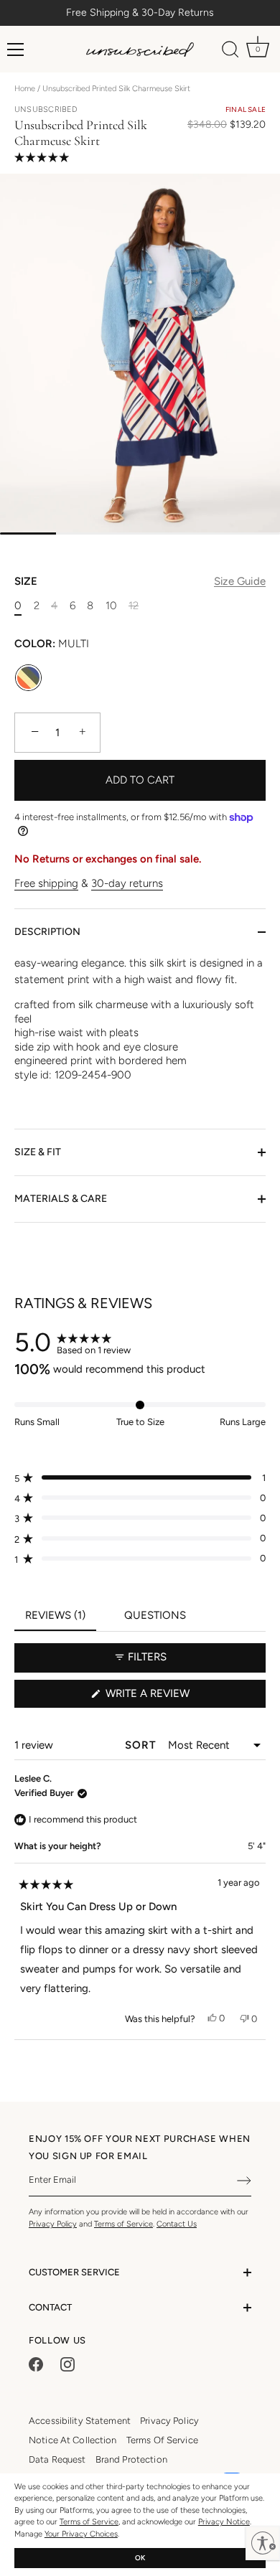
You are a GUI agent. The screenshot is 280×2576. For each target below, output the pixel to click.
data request (57, 2459)
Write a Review (171, 1697)
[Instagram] (67, 2363)
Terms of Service (89, 2522)
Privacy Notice (224, 2522)
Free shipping (46, 883)
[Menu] (16, 50)
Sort (142, 1745)
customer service (74, 2272)
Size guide (240, 581)
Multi (28, 678)
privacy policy (169, 2421)
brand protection (131, 2459)
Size (140, 581)
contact (50, 2307)
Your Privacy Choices (81, 2534)
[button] (101, 156)
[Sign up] (244, 2181)
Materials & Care (61, 1199)
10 (111, 606)
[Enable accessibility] (263, 2543)
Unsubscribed (46, 109)
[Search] (230, 52)
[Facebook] (36, 2363)
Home (25, 89)
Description (47, 932)
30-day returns (127, 883)
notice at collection (73, 2440)
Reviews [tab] (61, 1620)
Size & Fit (38, 1152)
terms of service (162, 2440)
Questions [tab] (160, 1620)
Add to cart (140, 780)
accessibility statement (80, 2421)
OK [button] (140, 2558)
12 (134, 606)
